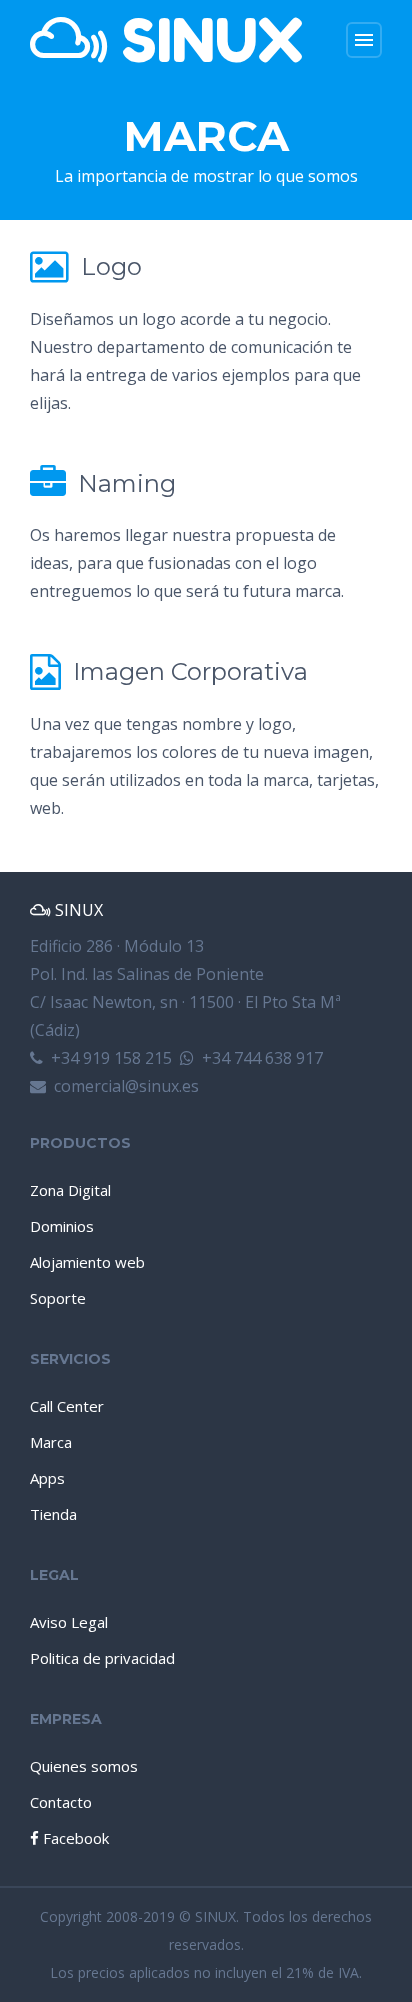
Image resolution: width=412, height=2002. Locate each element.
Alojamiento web (87, 1262)
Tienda (53, 1514)
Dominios (62, 1226)
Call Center (67, 1406)
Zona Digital (70, 1190)
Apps (47, 1478)
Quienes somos (84, 1766)
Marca (51, 1442)
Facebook (74, 1838)
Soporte (58, 1298)
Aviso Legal (69, 1622)
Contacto (61, 1802)
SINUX (205, 40)
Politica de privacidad (102, 1658)
